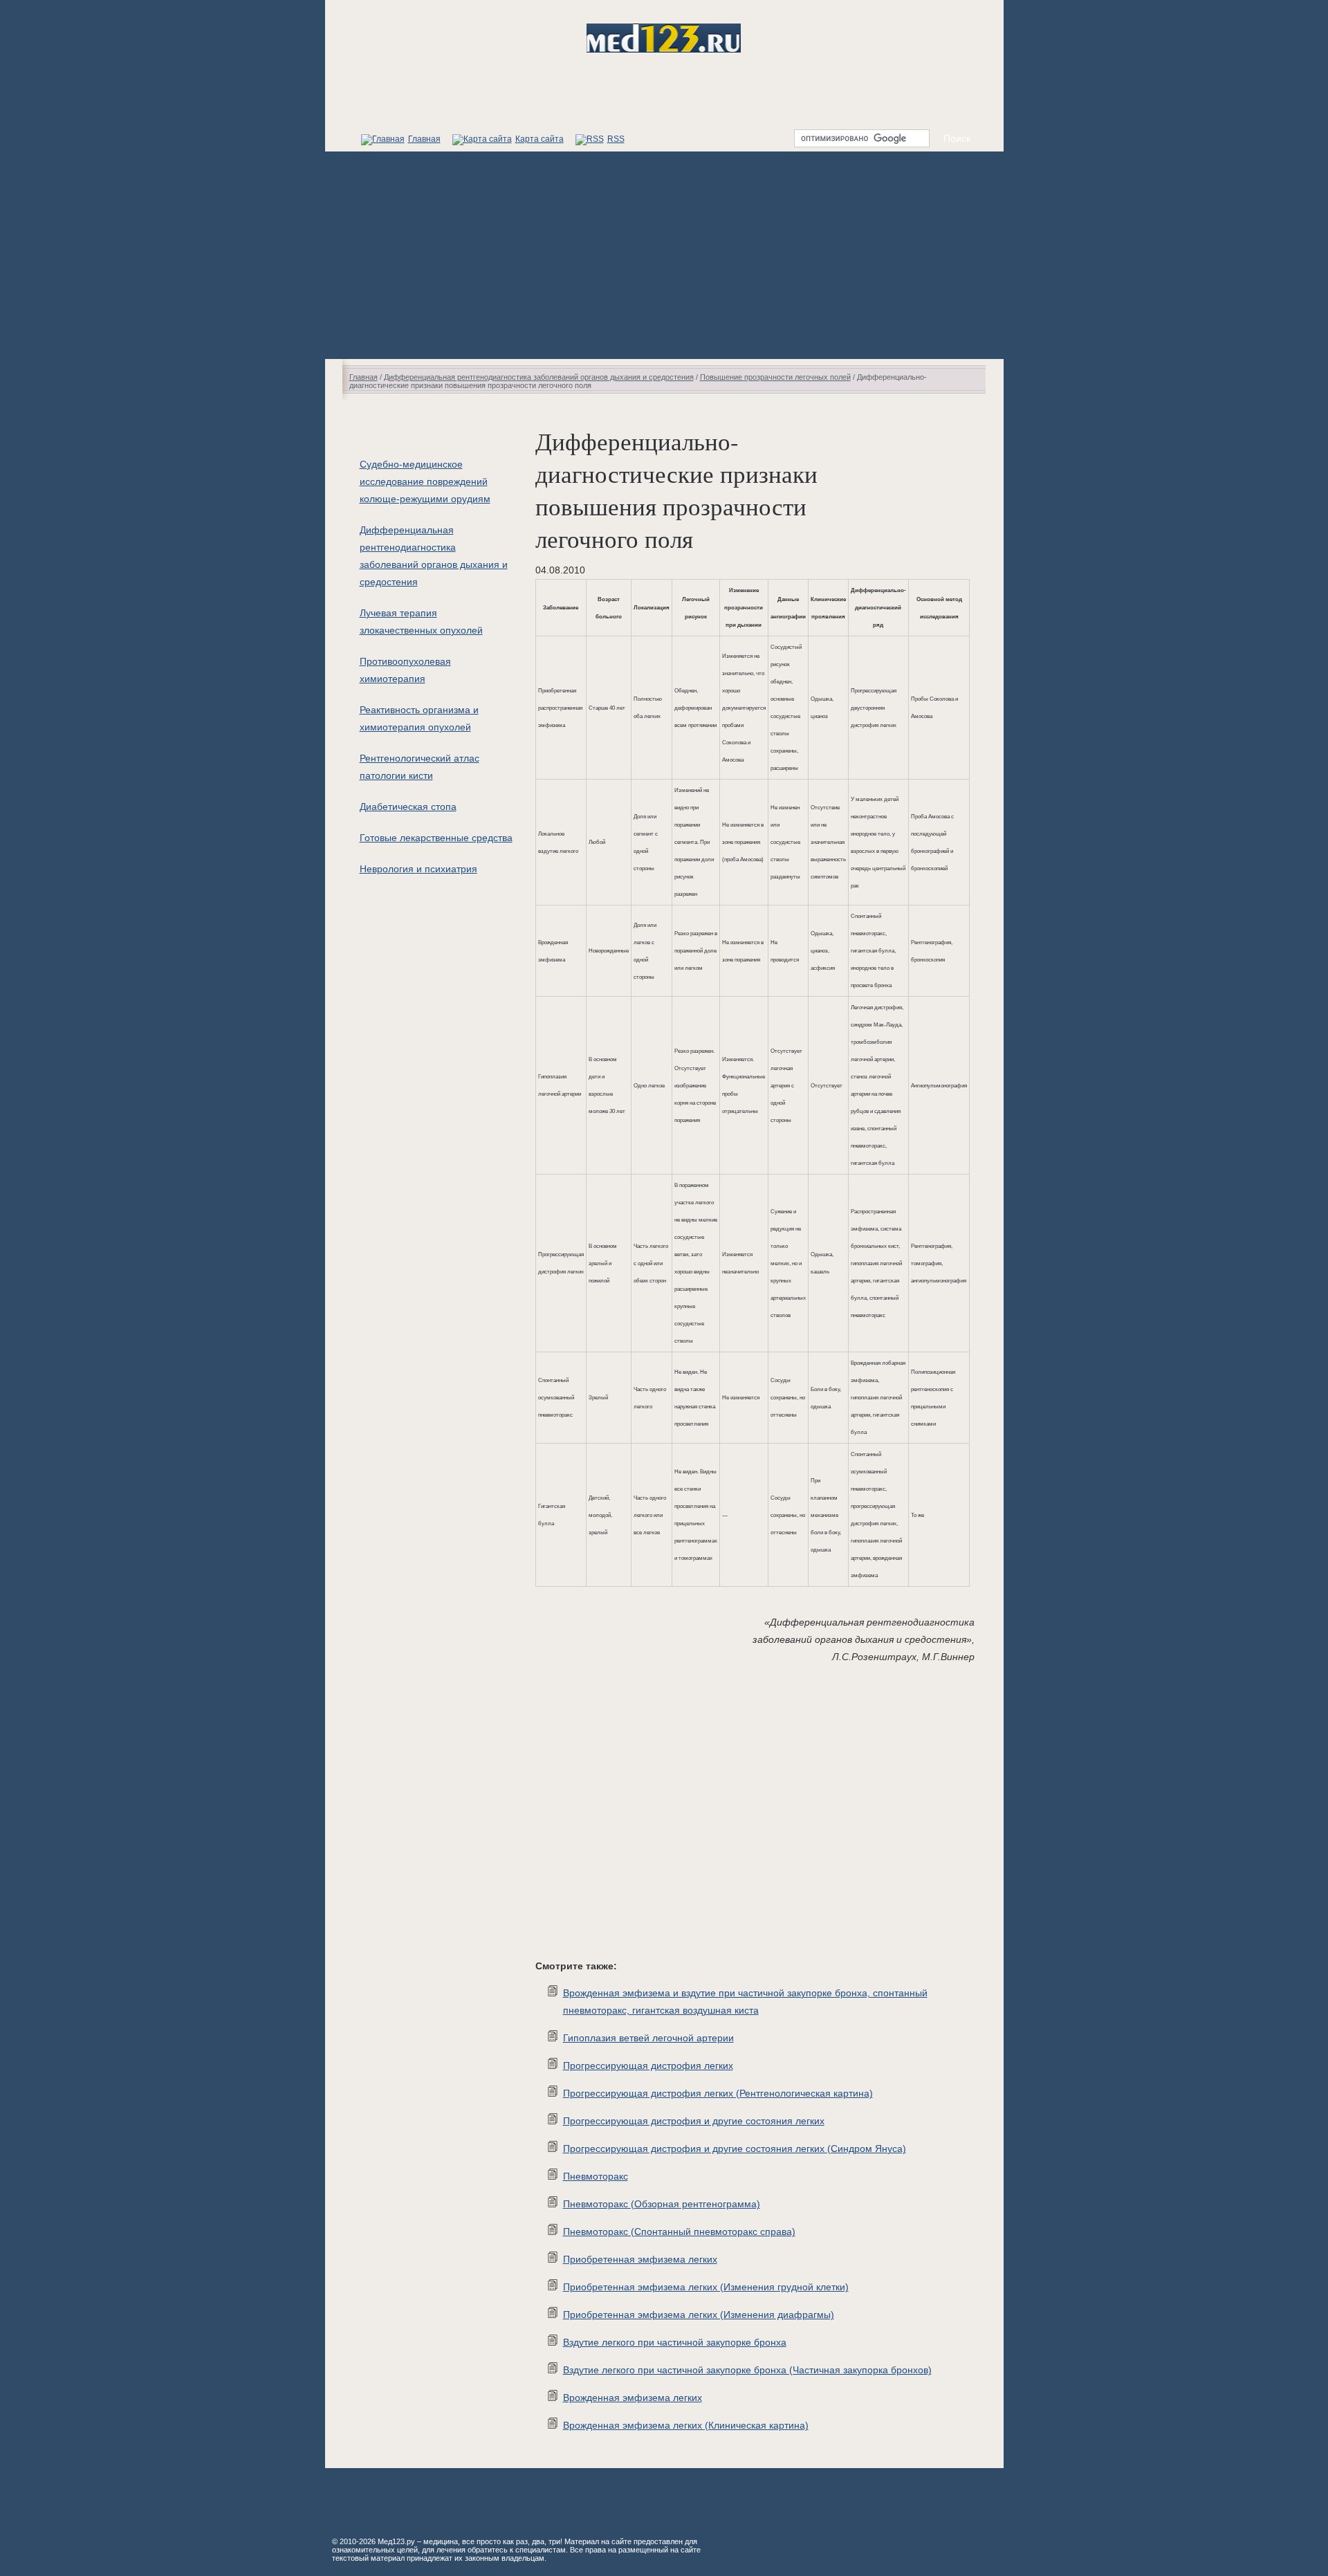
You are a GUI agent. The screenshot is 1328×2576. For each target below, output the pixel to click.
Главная (424, 139)
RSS (616, 139)
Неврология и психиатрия (418, 869)
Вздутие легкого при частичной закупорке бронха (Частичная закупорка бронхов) (747, 2370)
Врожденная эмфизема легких (633, 2398)
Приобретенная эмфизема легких (640, 2259)
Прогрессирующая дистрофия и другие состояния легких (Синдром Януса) (735, 2149)
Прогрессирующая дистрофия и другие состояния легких (694, 2121)
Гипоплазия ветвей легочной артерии (648, 2038)
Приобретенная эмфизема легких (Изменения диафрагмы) (699, 2315)
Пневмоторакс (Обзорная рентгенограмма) (662, 2204)
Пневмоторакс (596, 2176)
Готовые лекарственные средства (436, 838)
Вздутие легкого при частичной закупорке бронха (675, 2342)
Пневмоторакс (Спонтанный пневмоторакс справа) (679, 2232)
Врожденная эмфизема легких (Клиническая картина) (686, 2425)
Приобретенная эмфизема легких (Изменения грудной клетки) (706, 2287)
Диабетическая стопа (408, 807)
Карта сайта (539, 139)
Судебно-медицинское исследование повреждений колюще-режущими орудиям (425, 481)
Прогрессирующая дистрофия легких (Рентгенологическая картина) (718, 2093)
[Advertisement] (664, 255)
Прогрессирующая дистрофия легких (648, 2066)
